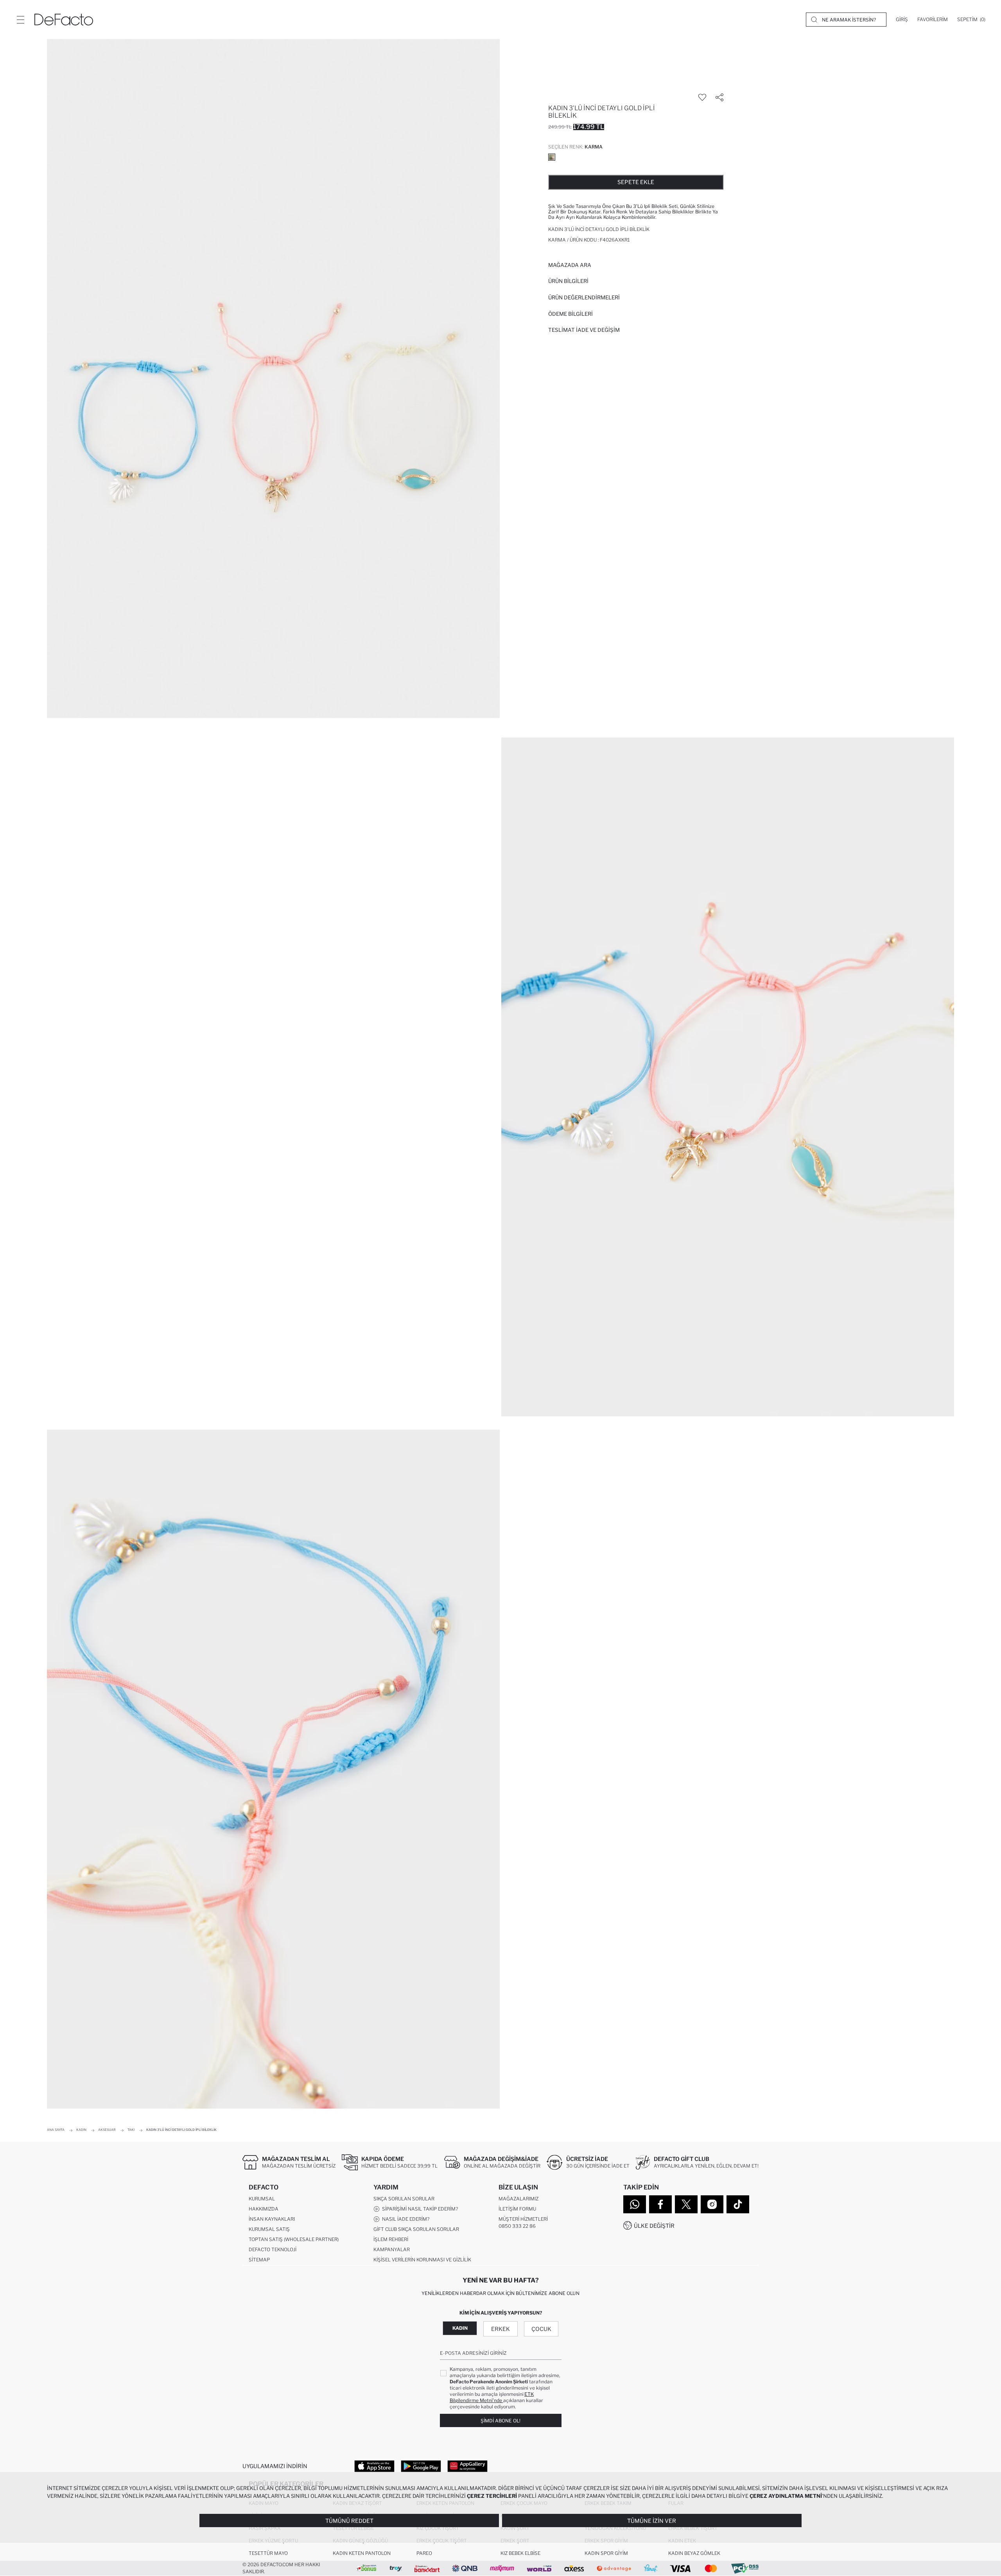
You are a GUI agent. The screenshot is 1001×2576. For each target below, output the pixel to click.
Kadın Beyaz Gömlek (694, 2553)
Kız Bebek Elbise (520, 2553)
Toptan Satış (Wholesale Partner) (294, 2239)
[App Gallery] (467, 2466)
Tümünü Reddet (349, 2521)
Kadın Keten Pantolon (362, 2553)
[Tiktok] (738, 2204)
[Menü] (20, 20)
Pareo (424, 2553)
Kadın (460, 2328)
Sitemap (259, 2260)
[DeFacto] (64, 20)
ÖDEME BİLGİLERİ (570, 314)
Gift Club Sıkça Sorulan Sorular (416, 2229)
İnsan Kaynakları (272, 2219)
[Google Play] (421, 2466)
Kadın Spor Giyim (606, 2553)
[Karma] (552, 157)
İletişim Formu (517, 2209)
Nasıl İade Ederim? (405, 2219)
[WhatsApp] (635, 2204)
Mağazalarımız (518, 2199)
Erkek (500, 2329)
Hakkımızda (264, 2209)
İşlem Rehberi (391, 2239)
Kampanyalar (392, 2249)
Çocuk (541, 2329)
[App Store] (374, 2466)
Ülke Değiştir (654, 2226)
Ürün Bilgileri (568, 281)
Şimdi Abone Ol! (500, 2421)
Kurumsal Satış (269, 2229)
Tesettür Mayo (268, 2553)
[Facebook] (660, 2204)
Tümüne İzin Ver (652, 2521)
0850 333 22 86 (517, 2226)
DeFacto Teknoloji (273, 2249)
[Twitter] (686, 2204)
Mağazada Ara (570, 265)
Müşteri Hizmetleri (523, 2219)
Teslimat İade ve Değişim (584, 330)
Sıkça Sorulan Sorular (404, 2199)
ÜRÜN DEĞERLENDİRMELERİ (584, 297)
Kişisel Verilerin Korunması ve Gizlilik (422, 2260)
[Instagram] (712, 2204)
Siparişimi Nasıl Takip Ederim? (419, 2209)
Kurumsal (262, 2199)
